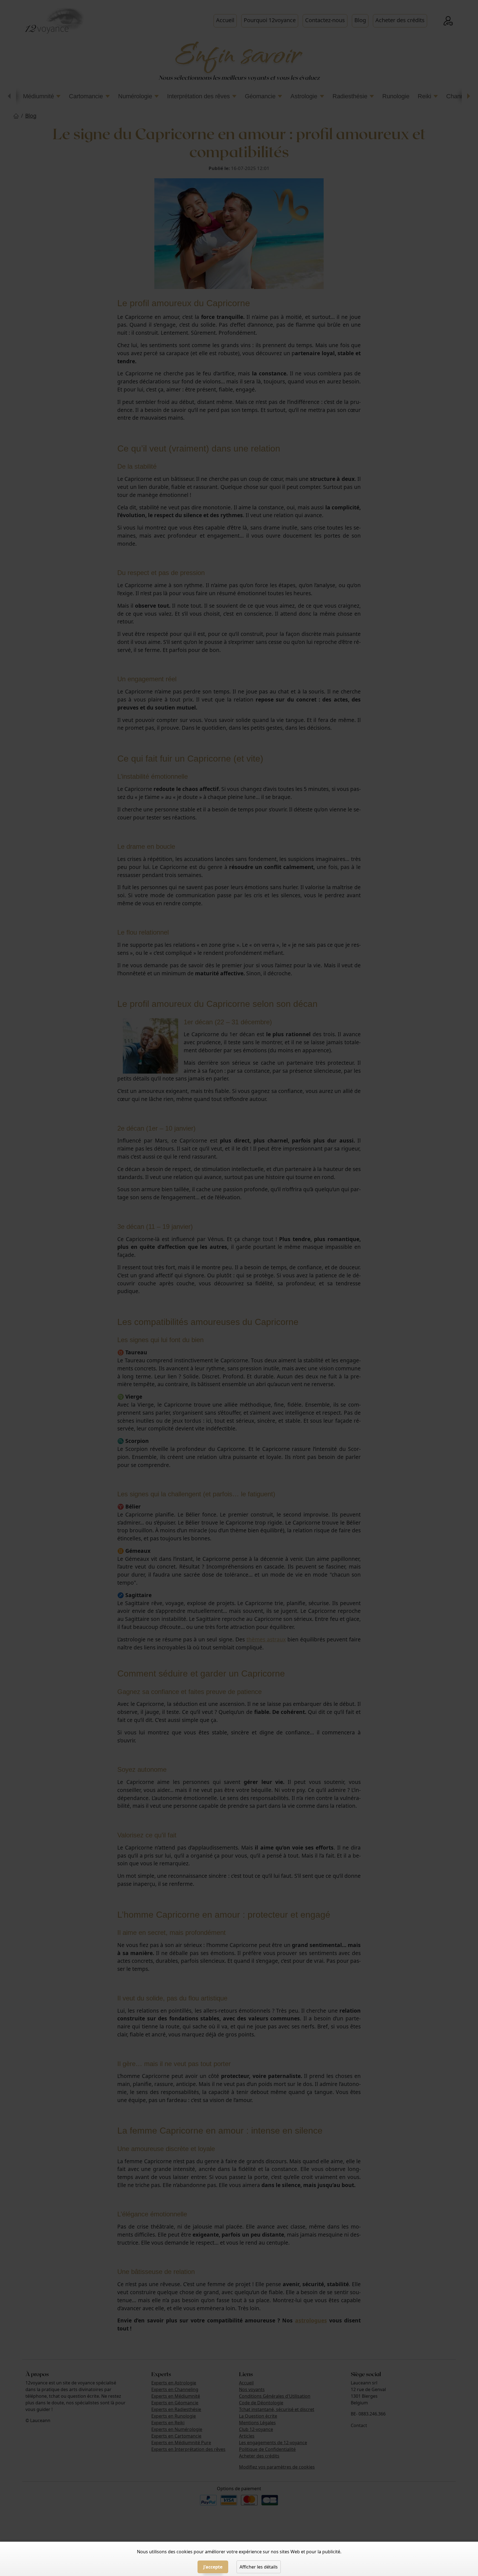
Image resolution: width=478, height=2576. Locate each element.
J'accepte (213, 2567)
